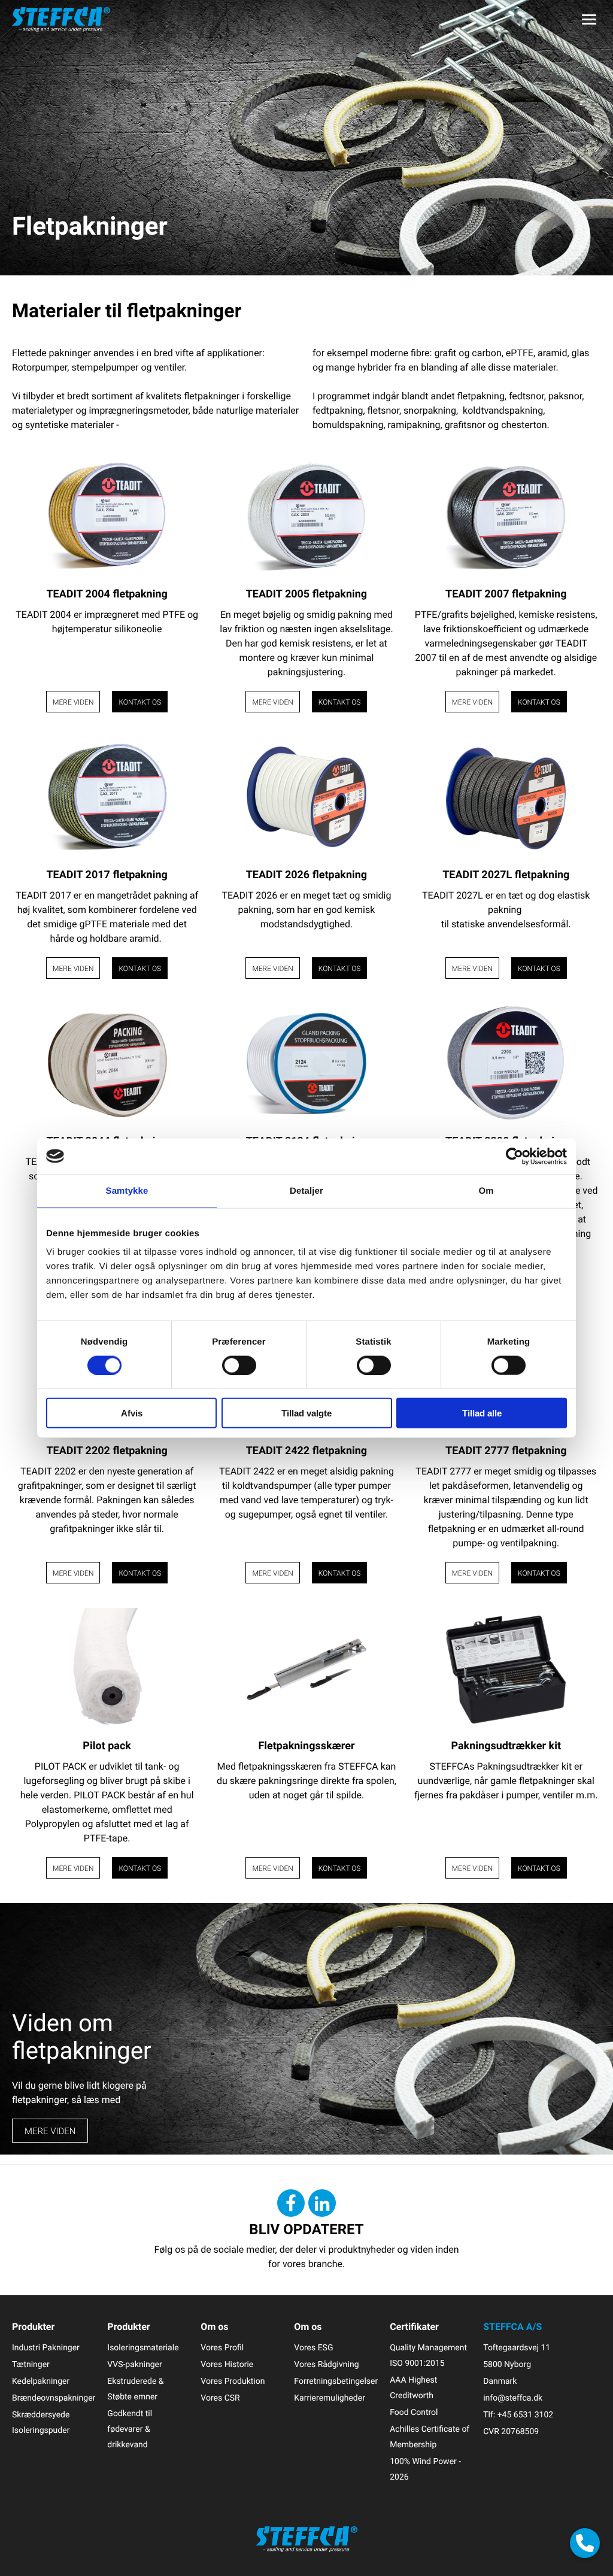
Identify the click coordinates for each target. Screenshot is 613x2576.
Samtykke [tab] (127, 1190)
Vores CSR (220, 2398)
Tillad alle (482, 1413)
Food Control (414, 2412)
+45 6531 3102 (525, 2415)
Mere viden (73, 702)
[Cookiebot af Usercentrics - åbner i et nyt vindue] (515, 1156)
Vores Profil (222, 2348)
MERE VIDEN (50, 2131)
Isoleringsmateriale (143, 2348)
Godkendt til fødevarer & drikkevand (130, 2429)
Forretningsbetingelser (336, 2381)
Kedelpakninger (41, 2381)
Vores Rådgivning (326, 2364)
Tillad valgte (306, 1413)
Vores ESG (313, 2348)
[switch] (239, 1365)
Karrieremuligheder (330, 2398)
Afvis (132, 1413)
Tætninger (31, 2364)
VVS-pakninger (134, 2364)
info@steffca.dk (513, 2398)
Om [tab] (486, 1190)
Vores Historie (227, 2364)
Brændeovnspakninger (54, 2398)
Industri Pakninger (46, 2348)
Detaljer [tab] (306, 1190)
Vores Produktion (233, 2381)
